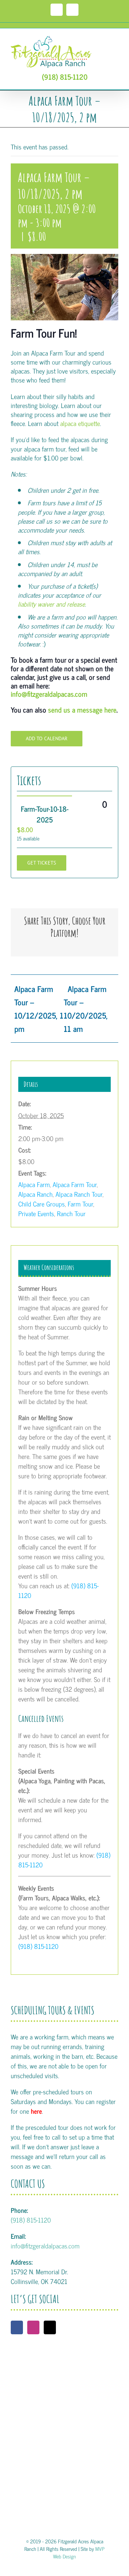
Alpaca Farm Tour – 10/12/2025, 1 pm (39, 1009)
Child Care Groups (42, 1204)
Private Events (36, 1213)
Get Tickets (42, 863)
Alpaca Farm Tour (75, 1184)
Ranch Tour (71, 1213)
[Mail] (50, 2327)
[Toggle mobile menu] (115, 39)
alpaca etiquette (80, 423)
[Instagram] (33, 2327)
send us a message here (82, 710)
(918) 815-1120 (65, 77)
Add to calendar (47, 739)
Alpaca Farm (34, 1184)
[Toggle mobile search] (102, 39)
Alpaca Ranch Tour (79, 1194)
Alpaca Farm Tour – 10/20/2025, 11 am (86, 1009)
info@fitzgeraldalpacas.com (49, 694)
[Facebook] (17, 2327)
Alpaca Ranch (35, 1194)
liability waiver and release (51, 604)
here (36, 2111)
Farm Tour (80, 1204)
